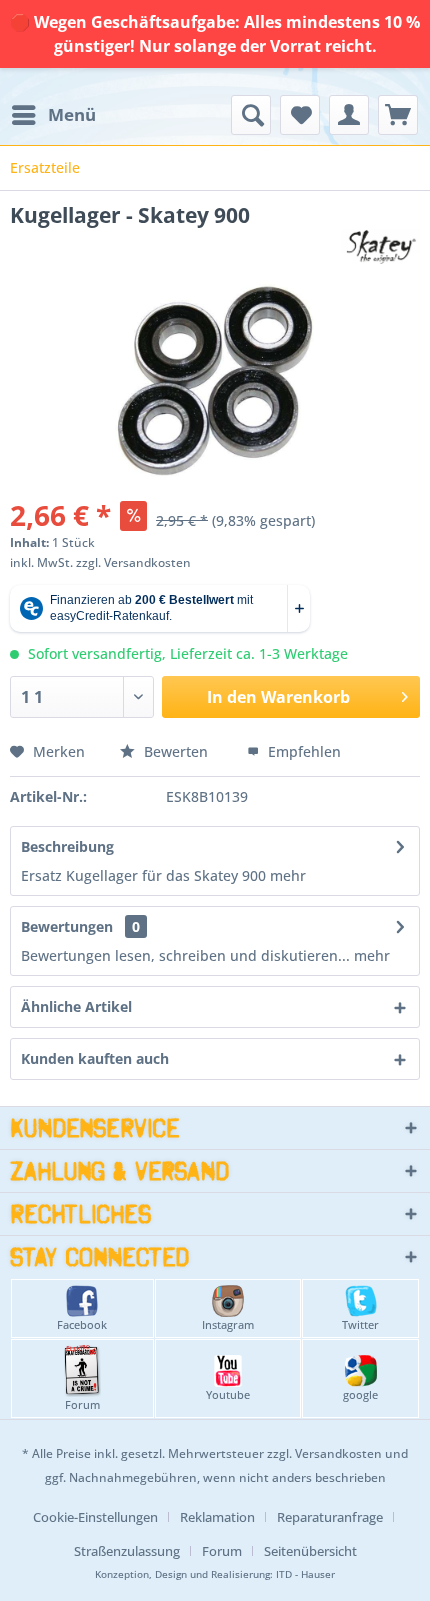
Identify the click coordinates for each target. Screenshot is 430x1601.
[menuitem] (53, 115)
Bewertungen (67, 926)
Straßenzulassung (127, 1551)
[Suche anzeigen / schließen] (251, 115)
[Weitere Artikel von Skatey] (380, 246)
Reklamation (217, 1517)
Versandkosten (338, 1453)
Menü (72, 114)
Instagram (228, 1324)
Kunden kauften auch (95, 1058)
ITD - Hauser (305, 1574)
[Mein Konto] (349, 115)
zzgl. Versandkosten (133, 562)
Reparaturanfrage (330, 1517)
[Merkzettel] (300, 115)
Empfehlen (302, 751)
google (360, 1394)
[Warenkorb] (398, 115)
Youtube (228, 1394)
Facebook (82, 1324)
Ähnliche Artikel (76, 1006)
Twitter (360, 1324)
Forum (82, 1404)
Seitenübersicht (310, 1551)
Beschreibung (67, 846)
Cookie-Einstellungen (95, 1517)
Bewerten (176, 751)
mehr (288, 875)
